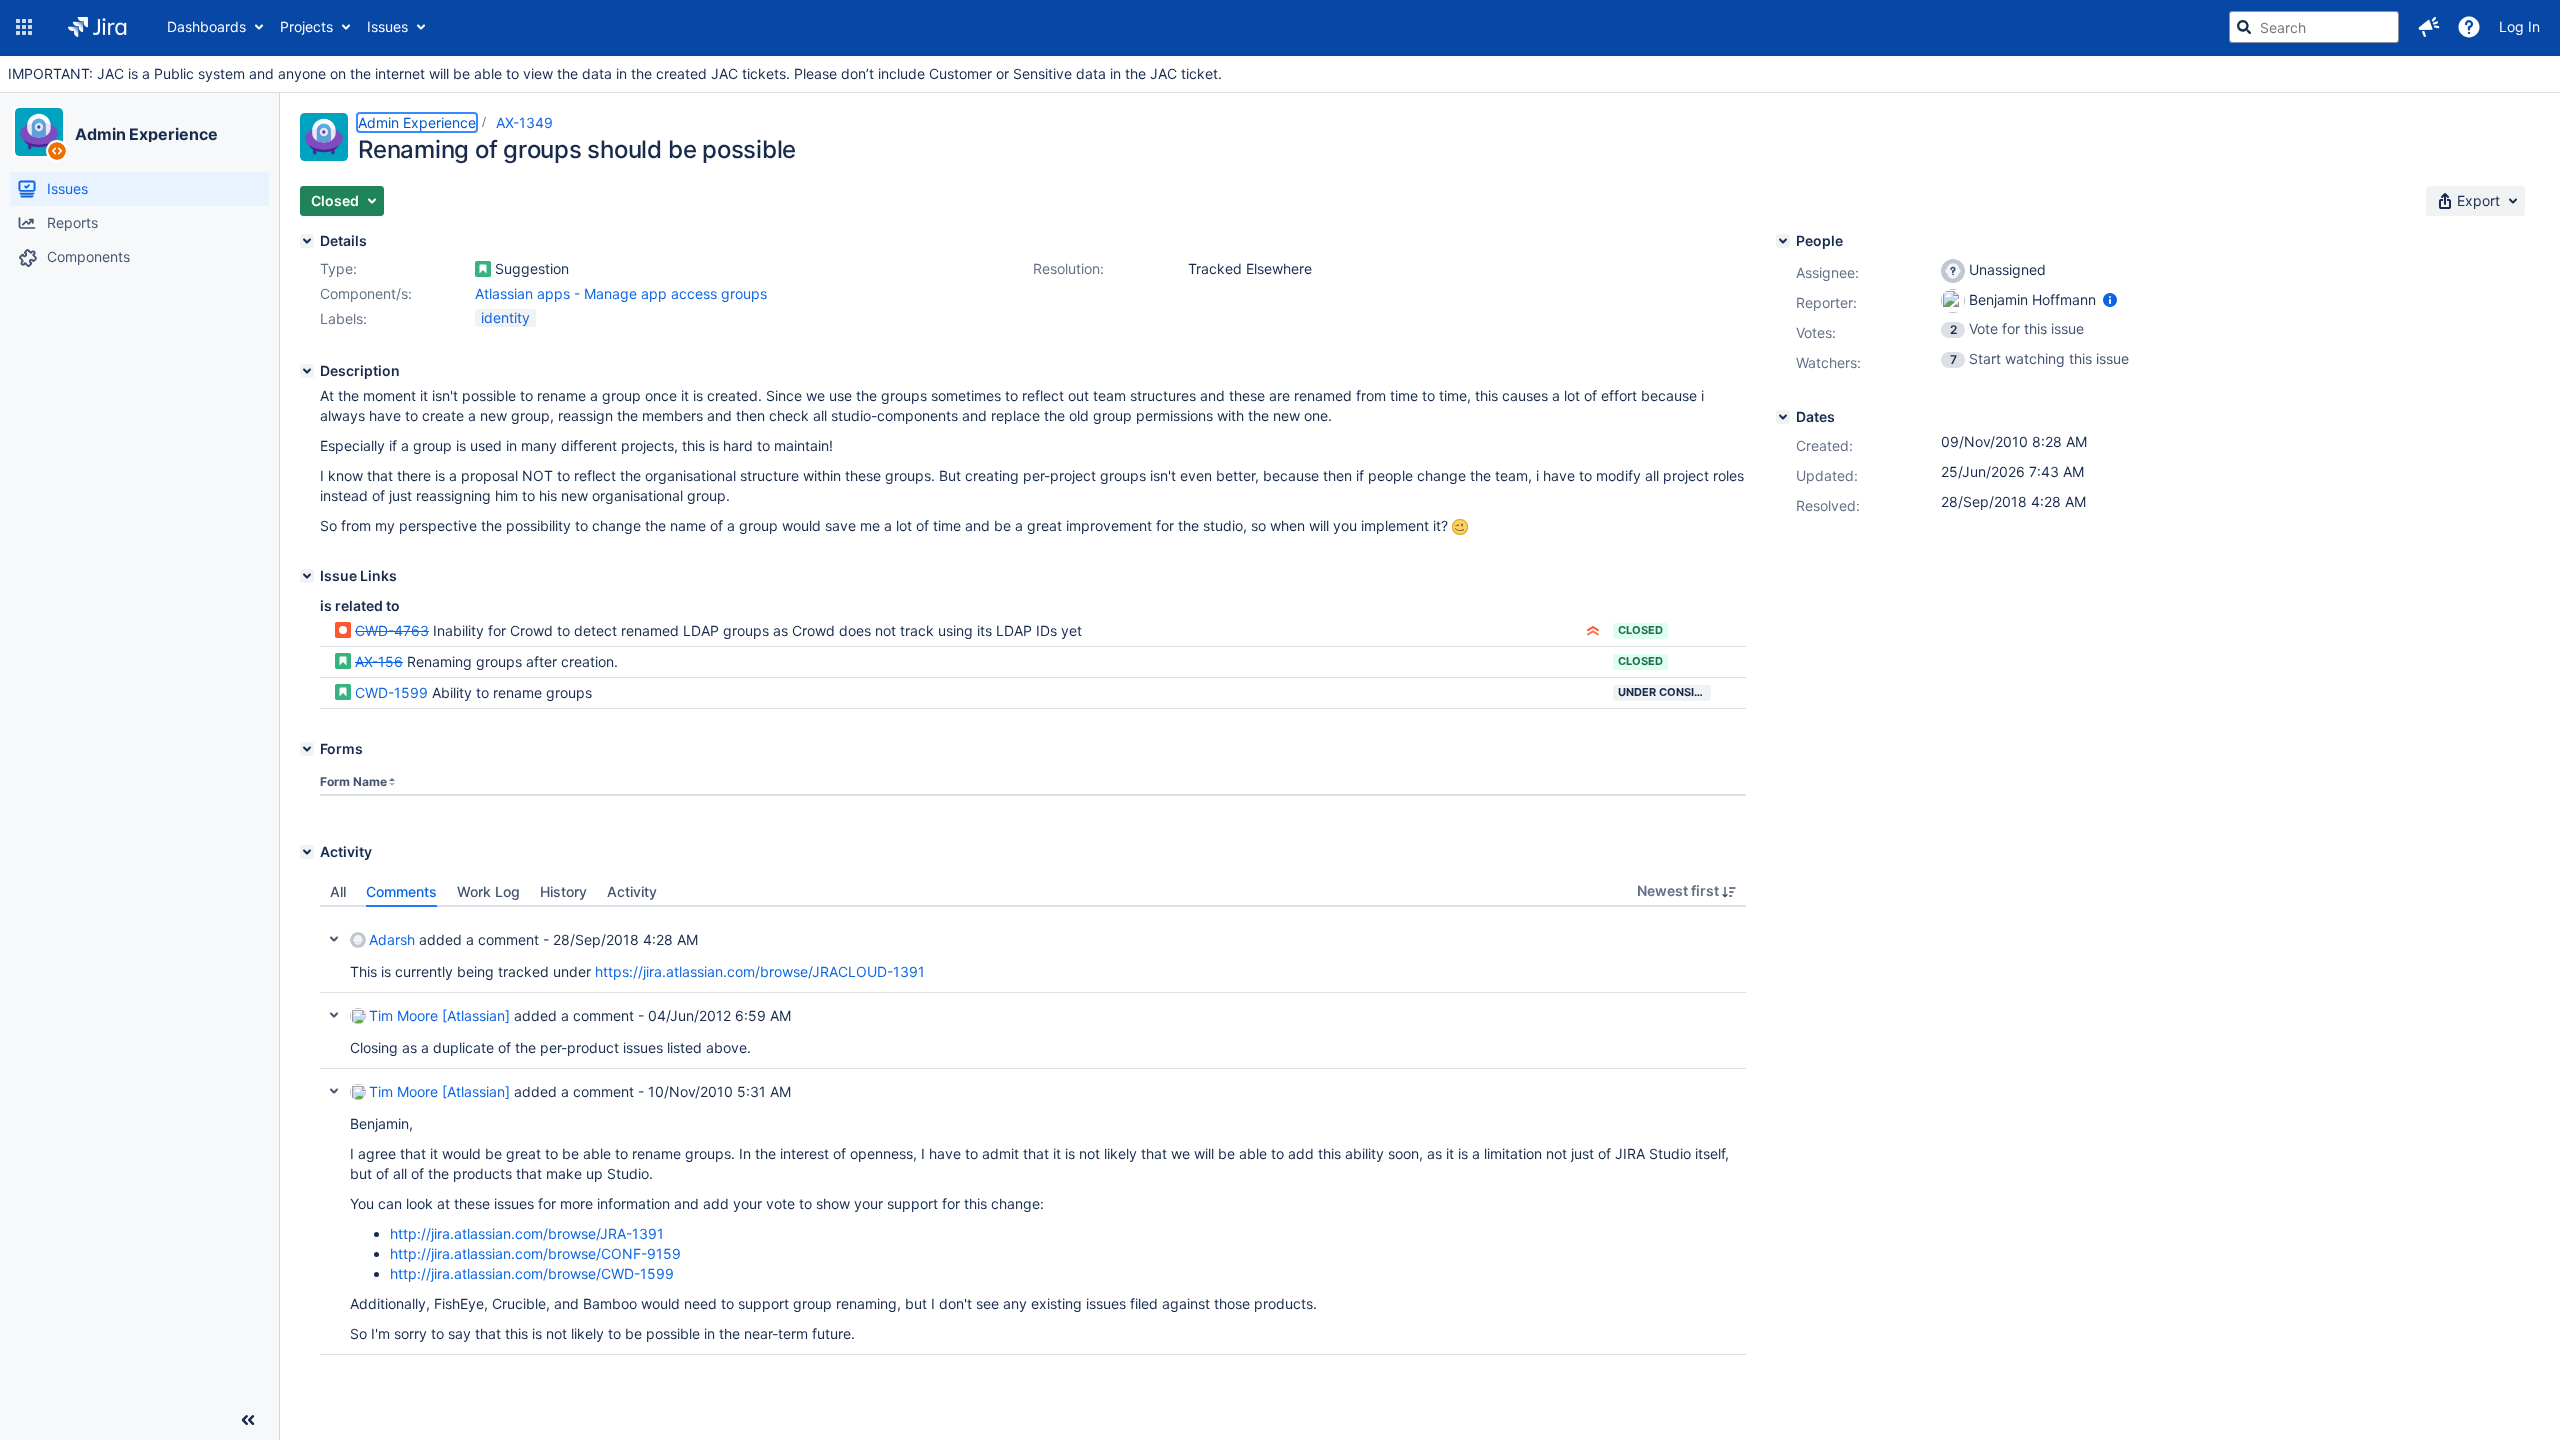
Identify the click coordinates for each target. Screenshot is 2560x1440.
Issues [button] (387, 26)
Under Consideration (1664, 692)
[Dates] (1783, 417)
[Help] (2469, 27)
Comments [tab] (401, 891)
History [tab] (563, 891)
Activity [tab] (632, 891)
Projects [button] (306, 26)
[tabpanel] (1033, 1131)
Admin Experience (146, 134)
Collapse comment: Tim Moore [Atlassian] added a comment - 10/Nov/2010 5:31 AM (334, 1091)
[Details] (307, 241)
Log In (2519, 26)
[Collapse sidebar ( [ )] (248, 1420)
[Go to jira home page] (97, 27)
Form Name (353, 781)
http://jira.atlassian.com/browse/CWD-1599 (532, 1273)
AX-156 (379, 661)
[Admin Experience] (39, 132)
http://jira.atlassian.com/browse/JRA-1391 (527, 1233)
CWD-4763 (392, 630)
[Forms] (307, 749)
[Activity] (307, 852)
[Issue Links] (307, 576)
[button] (24, 27)
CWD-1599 (391, 692)
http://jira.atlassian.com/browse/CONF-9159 (535, 1253)
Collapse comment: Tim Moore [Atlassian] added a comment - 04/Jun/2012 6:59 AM (334, 1015)
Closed (1640, 630)
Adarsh (392, 939)
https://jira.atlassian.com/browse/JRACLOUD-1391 (760, 971)
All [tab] (338, 891)
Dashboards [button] (206, 26)
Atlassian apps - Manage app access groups (621, 293)
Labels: (343, 318)
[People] (1783, 241)
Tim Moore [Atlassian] (439, 1015)
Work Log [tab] (488, 891)
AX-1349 (524, 122)
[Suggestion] (483, 269)
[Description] (307, 371)
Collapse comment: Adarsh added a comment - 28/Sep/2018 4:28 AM (334, 939)
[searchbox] (2314, 27)
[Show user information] (2110, 299)
